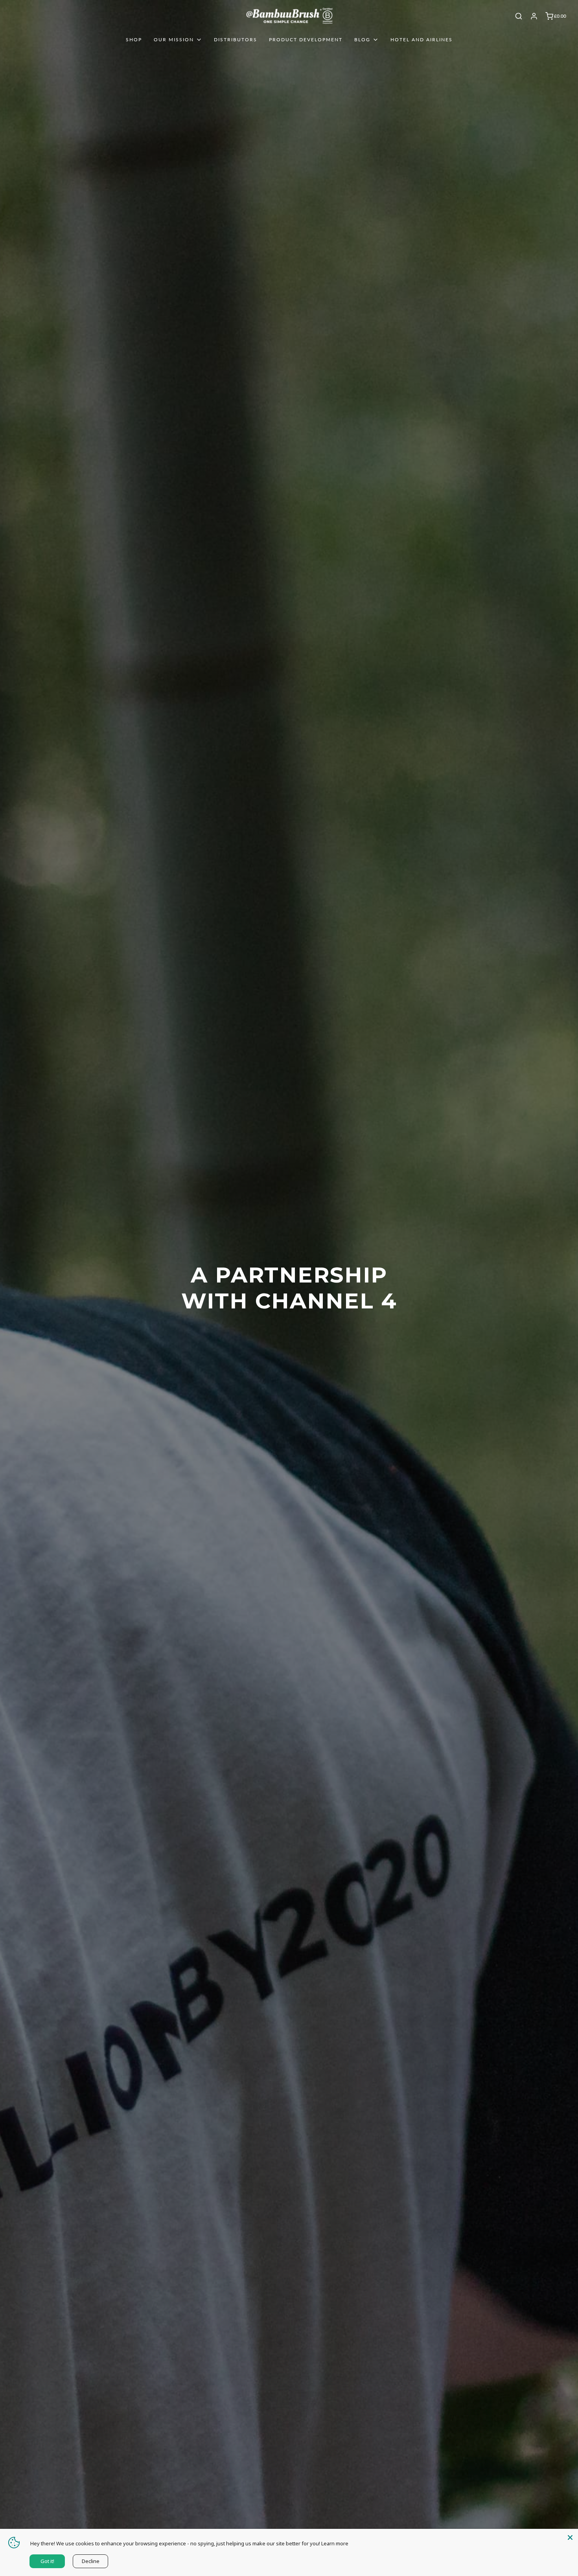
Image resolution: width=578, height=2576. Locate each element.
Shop (134, 40)
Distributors (236, 40)
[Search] (519, 16)
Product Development (306, 40)
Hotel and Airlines (422, 40)
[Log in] (534, 16)
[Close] (570, 2537)
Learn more (335, 2543)
